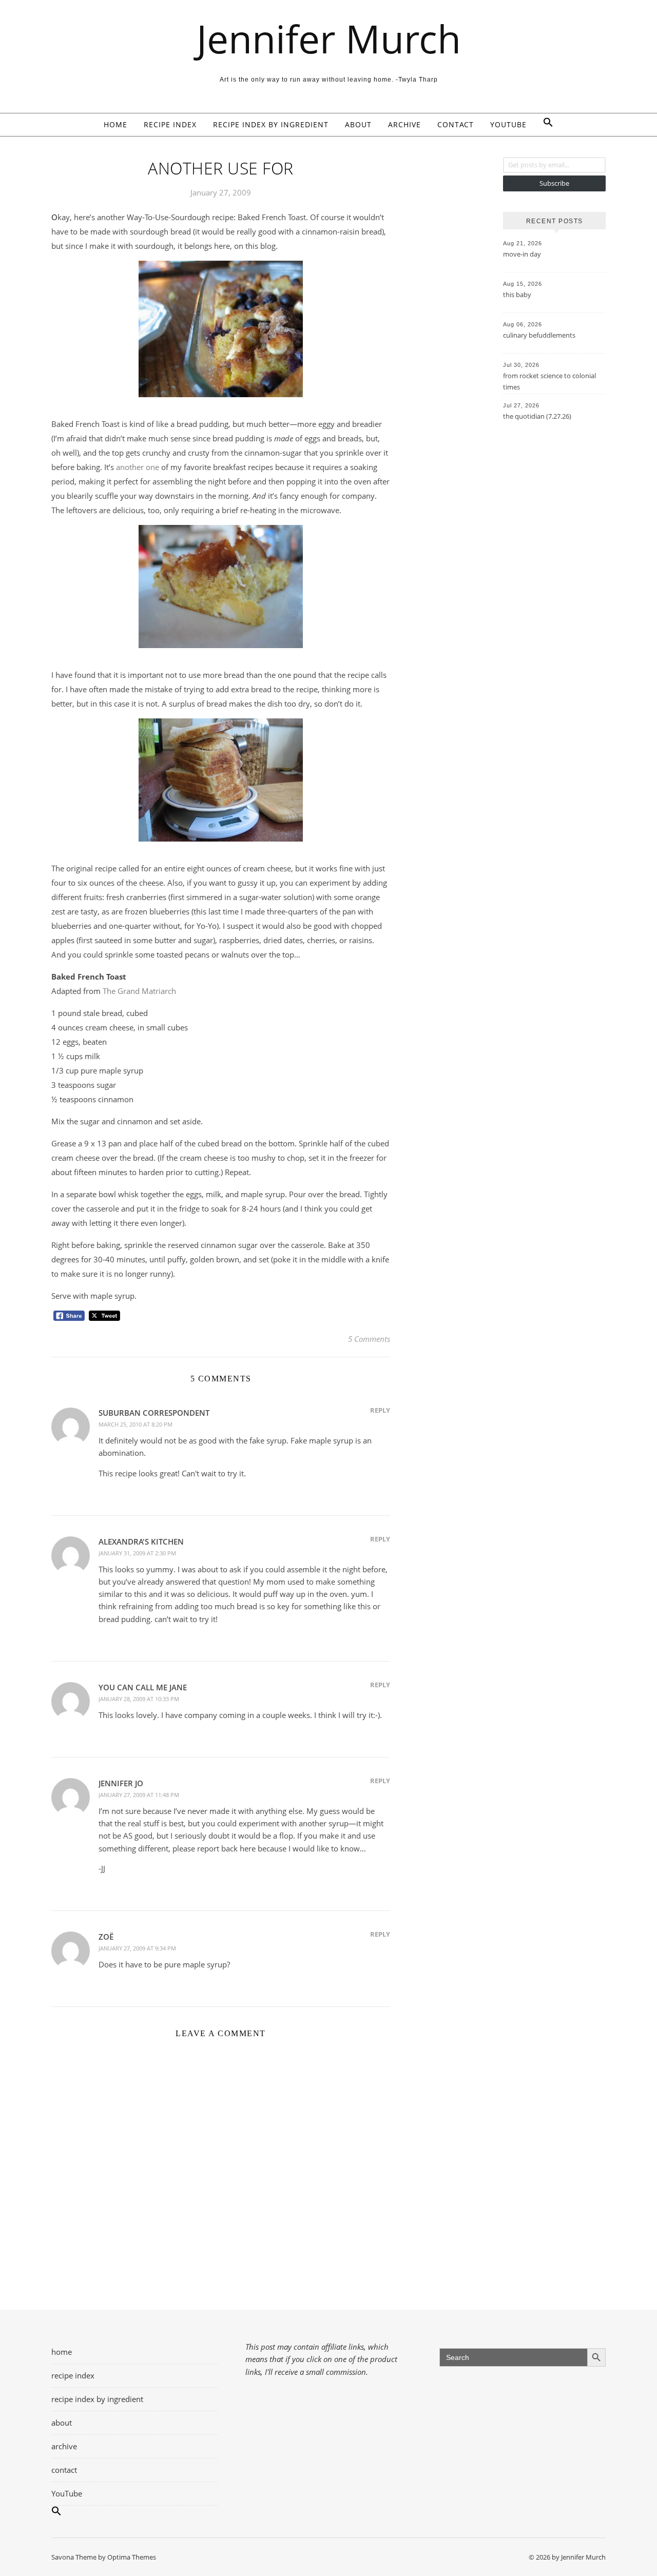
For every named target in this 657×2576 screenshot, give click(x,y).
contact (456, 124)
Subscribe (554, 183)
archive (404, 124)
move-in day (522, 254)
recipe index (170, 124)
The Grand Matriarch (139, 991)
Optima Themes (132, 2557)
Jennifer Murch (329, 39)
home (115, 124)
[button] (544, 125)
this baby (517, 295)
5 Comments (369, 1339)
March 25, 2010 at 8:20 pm (136, 1424)
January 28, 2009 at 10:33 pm (139, 1699)
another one (138, 467)
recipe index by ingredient (271, 124)
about (358, 124)
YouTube (508, 124)
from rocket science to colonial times (549, 381)
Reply (380, 1410)
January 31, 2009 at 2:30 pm (137, 1553)
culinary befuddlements (539, 335)
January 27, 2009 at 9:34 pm (137, 1948)
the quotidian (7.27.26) (537, 416)
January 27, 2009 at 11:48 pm (139, 1795)
